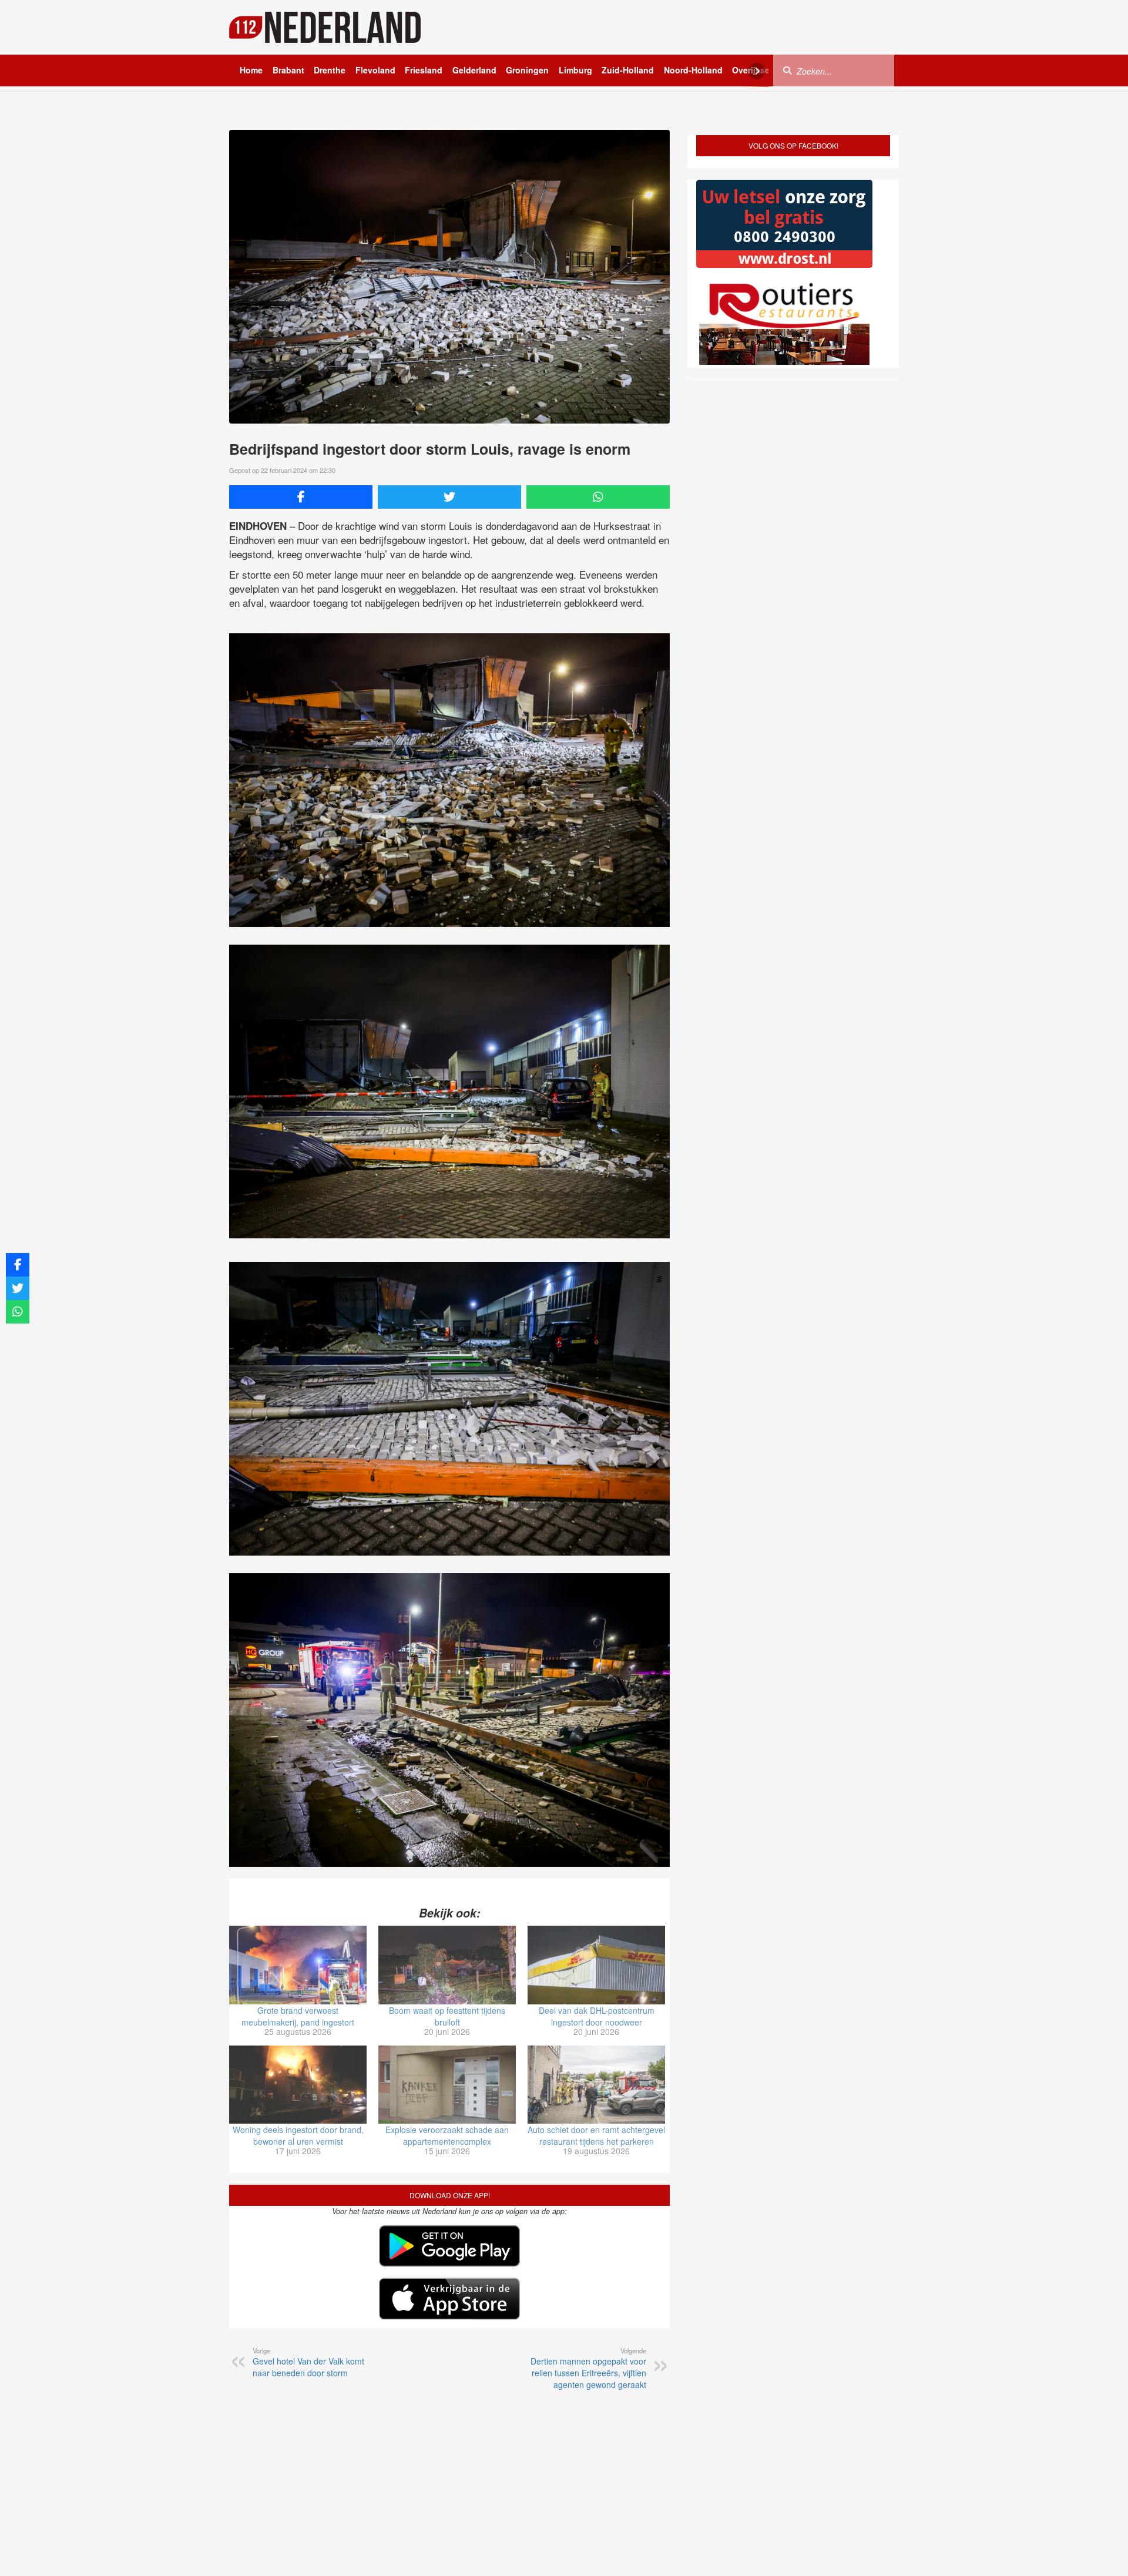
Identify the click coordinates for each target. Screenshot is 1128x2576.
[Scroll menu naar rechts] (757, 71)
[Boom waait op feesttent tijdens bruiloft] (447, 1965)
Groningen (527, 70)
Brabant (288, 70)
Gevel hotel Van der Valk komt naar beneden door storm (308, 2362)
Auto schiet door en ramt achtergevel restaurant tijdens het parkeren (596, 2135)
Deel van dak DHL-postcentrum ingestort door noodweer (597, 2016)
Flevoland (375, 70)
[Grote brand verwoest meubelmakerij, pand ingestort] (298, 1965)
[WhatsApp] (598, 497)
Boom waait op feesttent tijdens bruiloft (447, 2016)
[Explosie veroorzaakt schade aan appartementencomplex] (447, 2085)
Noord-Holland (693, 70)
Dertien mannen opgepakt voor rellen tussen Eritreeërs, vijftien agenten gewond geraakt (588, 2368)
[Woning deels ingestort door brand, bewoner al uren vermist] (298, 2085)
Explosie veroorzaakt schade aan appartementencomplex (447, 2135)
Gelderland (474, 70)
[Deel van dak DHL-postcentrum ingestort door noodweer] (596, 1965)
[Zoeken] (787, 70)
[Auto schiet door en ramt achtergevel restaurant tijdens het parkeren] (596, 2085)
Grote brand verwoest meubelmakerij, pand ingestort (298, 2016)
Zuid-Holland (628, 70)
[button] (1098, 2548)
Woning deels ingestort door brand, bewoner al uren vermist (298, 2135)
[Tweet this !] (449, 497)
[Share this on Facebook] (301, 497)
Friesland (424, 70)
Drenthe (330, 70)
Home (251, 70)
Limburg (575, 70)
